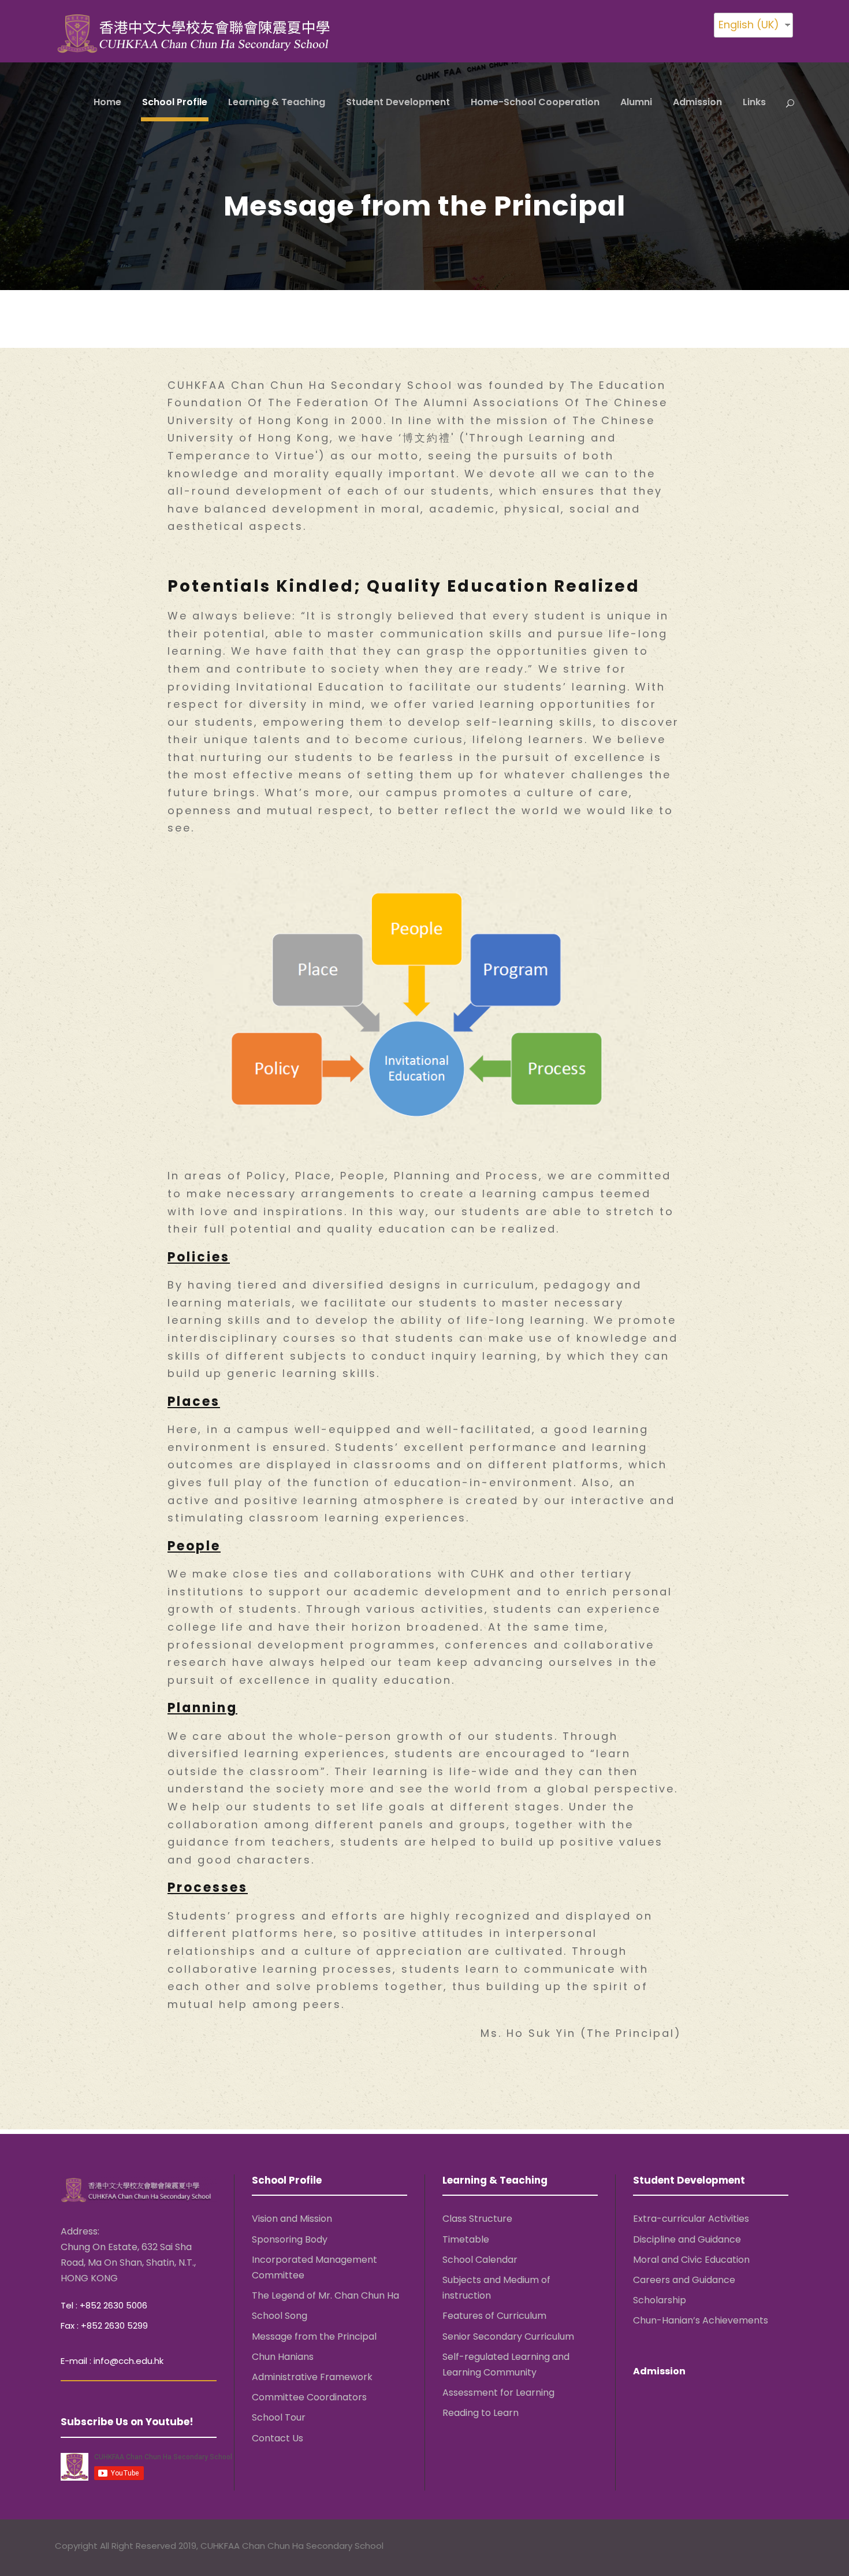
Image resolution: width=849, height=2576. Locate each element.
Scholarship (660, 2300)
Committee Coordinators (309, 2397)
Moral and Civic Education (691, 2260)
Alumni (636, 102)
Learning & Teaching (277, 102)
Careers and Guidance (684, 2280)
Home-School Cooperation (535, 102)
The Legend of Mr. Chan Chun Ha (325, 2295)
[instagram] (789, 2547)
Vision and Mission (292, 2219)
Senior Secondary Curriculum (508, 2336)
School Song (280, 2316)
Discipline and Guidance (687, 2239)
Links (754, 102)
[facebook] (744, 2547)
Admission (697, 102)
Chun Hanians (283, 2356)
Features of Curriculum (494, 2316)
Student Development (398, 102)
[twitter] (766, 2547)
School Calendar (480, 2260)
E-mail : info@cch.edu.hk (112, 2361)
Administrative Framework (312, 2377)
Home (107, 102)
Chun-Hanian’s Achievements (701, 2320)
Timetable (466, 2239)
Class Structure (477, 2219)
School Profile (175, 102)
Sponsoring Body (290, 2239)
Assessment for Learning (498, 2393)
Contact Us (278, 2438)
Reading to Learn (481, 2413)
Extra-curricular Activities (691, 2219)
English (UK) (749, 25)
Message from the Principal (314, 2336)
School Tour (279, 2417)
